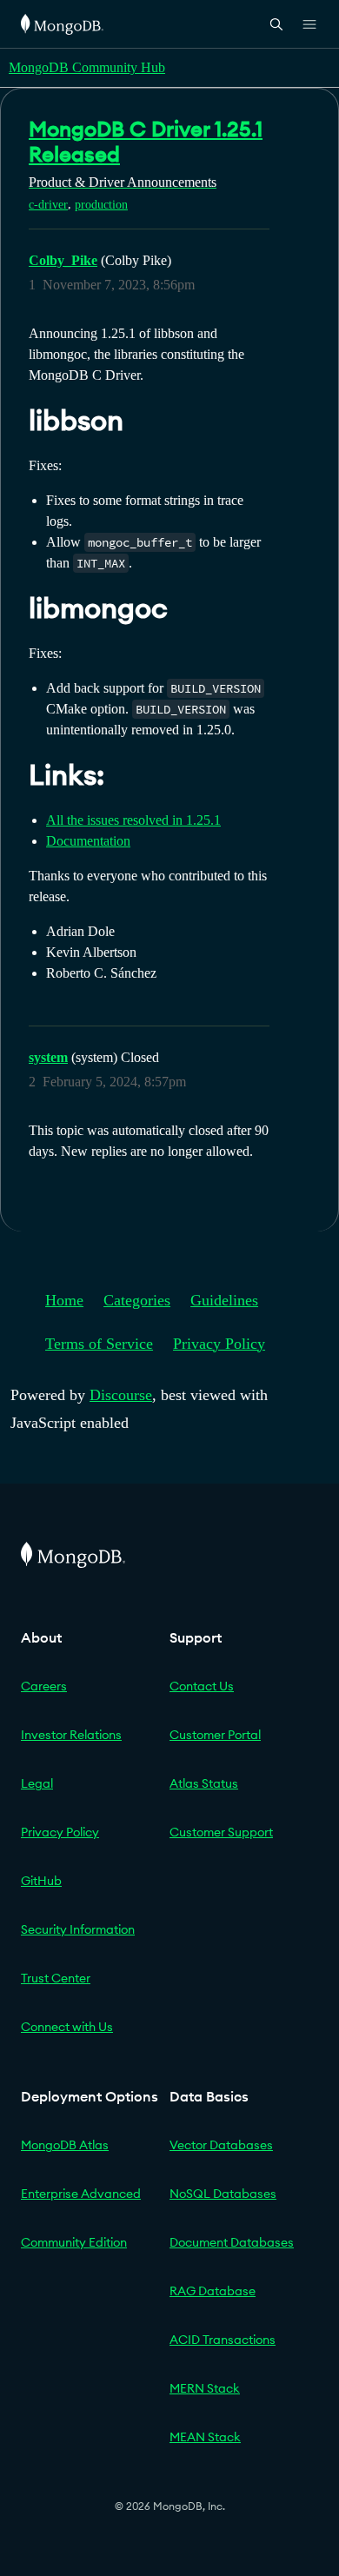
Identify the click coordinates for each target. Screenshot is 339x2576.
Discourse (121, 1395)
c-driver (48, 205)
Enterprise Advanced (81, 2194)
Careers (44, 1686)
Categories (137, 1300)
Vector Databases (221, 2145)
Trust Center (56, 1978)
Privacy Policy (219, 1344)
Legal (37, 1783)
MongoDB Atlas (65, 2145)
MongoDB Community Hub (87, 67)
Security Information (78, 1929)
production (101, 205)
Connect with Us (67, 2027)
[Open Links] (309, 24)
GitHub (41, 1881)
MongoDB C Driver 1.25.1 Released (146, 141)
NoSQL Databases (223, 2194)
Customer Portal (215, 1735)
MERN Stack (205, 2388)
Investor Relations (71, 1735)
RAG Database (213, 2291)
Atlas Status (204, 1783)
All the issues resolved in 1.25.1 (133, 820)
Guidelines (224, 1300)
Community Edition (74, 2242)
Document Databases (232, 2242)
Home (64, 1300)
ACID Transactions (223, 2340)
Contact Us (202, 1686)
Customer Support (221, 1832)
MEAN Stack (205, 2437)
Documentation (88, 841)
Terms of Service (99, 1344)
